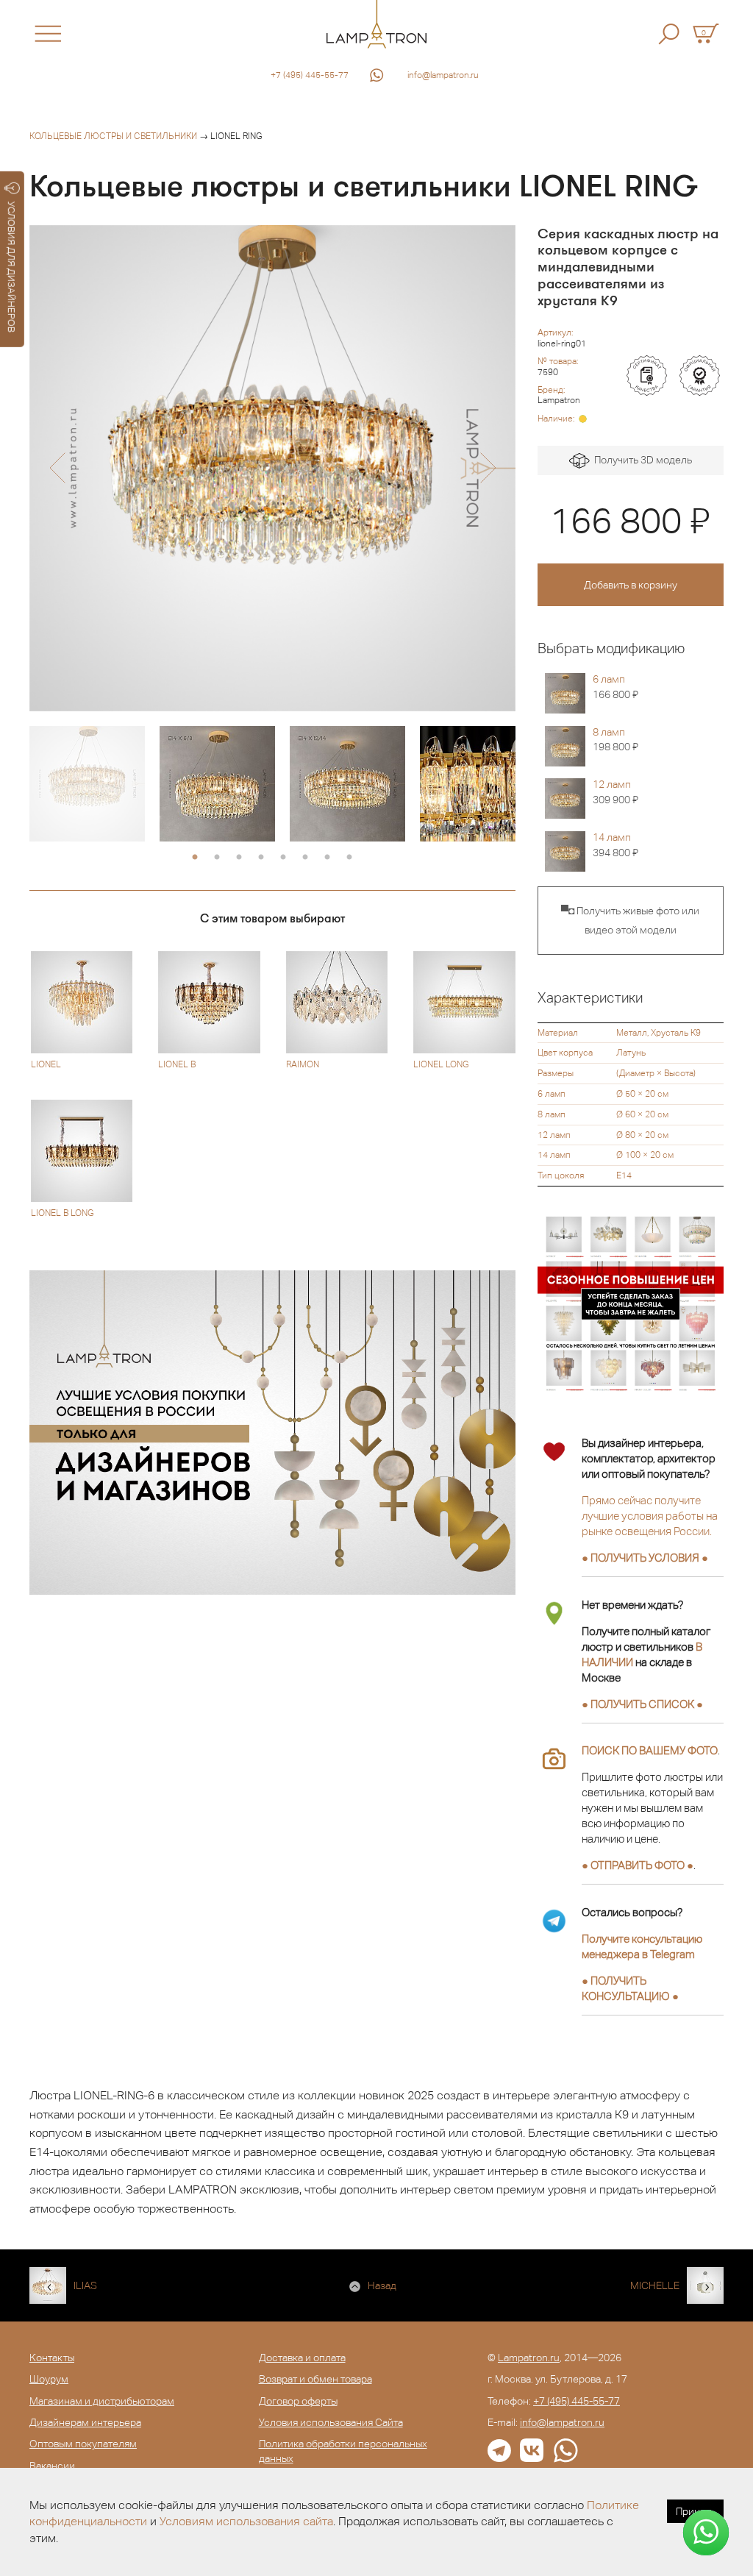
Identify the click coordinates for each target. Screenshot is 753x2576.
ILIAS (85, 2285)
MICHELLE (655, 2285)
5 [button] (283, 858)
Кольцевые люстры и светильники (113, 136)
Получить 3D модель (641, 460)
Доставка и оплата (302, 2358)
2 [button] (217, 858)
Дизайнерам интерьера (85, 2422)
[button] (57, 468)
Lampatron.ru (529, 2358)
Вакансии (52, 2466)
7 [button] (327, 858)
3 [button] (239, 858)
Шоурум (49, 2379)
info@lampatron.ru (443, 75)
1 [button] (195, 858)
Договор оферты (298, 2401)
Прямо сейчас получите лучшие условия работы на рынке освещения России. (650, 1516)
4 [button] (261, 858)
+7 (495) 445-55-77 (310, 75)
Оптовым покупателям (83, 2444)
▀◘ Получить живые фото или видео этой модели (630, 920)
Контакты (52, 2358)
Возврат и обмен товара (315, 2379)
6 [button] (305, 858)
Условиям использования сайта (246, 2521)
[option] (272, 468)
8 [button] (349, 858)
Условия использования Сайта (331, 2422)
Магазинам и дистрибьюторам (102, 2401)
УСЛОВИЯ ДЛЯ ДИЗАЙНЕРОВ (11, 267)
